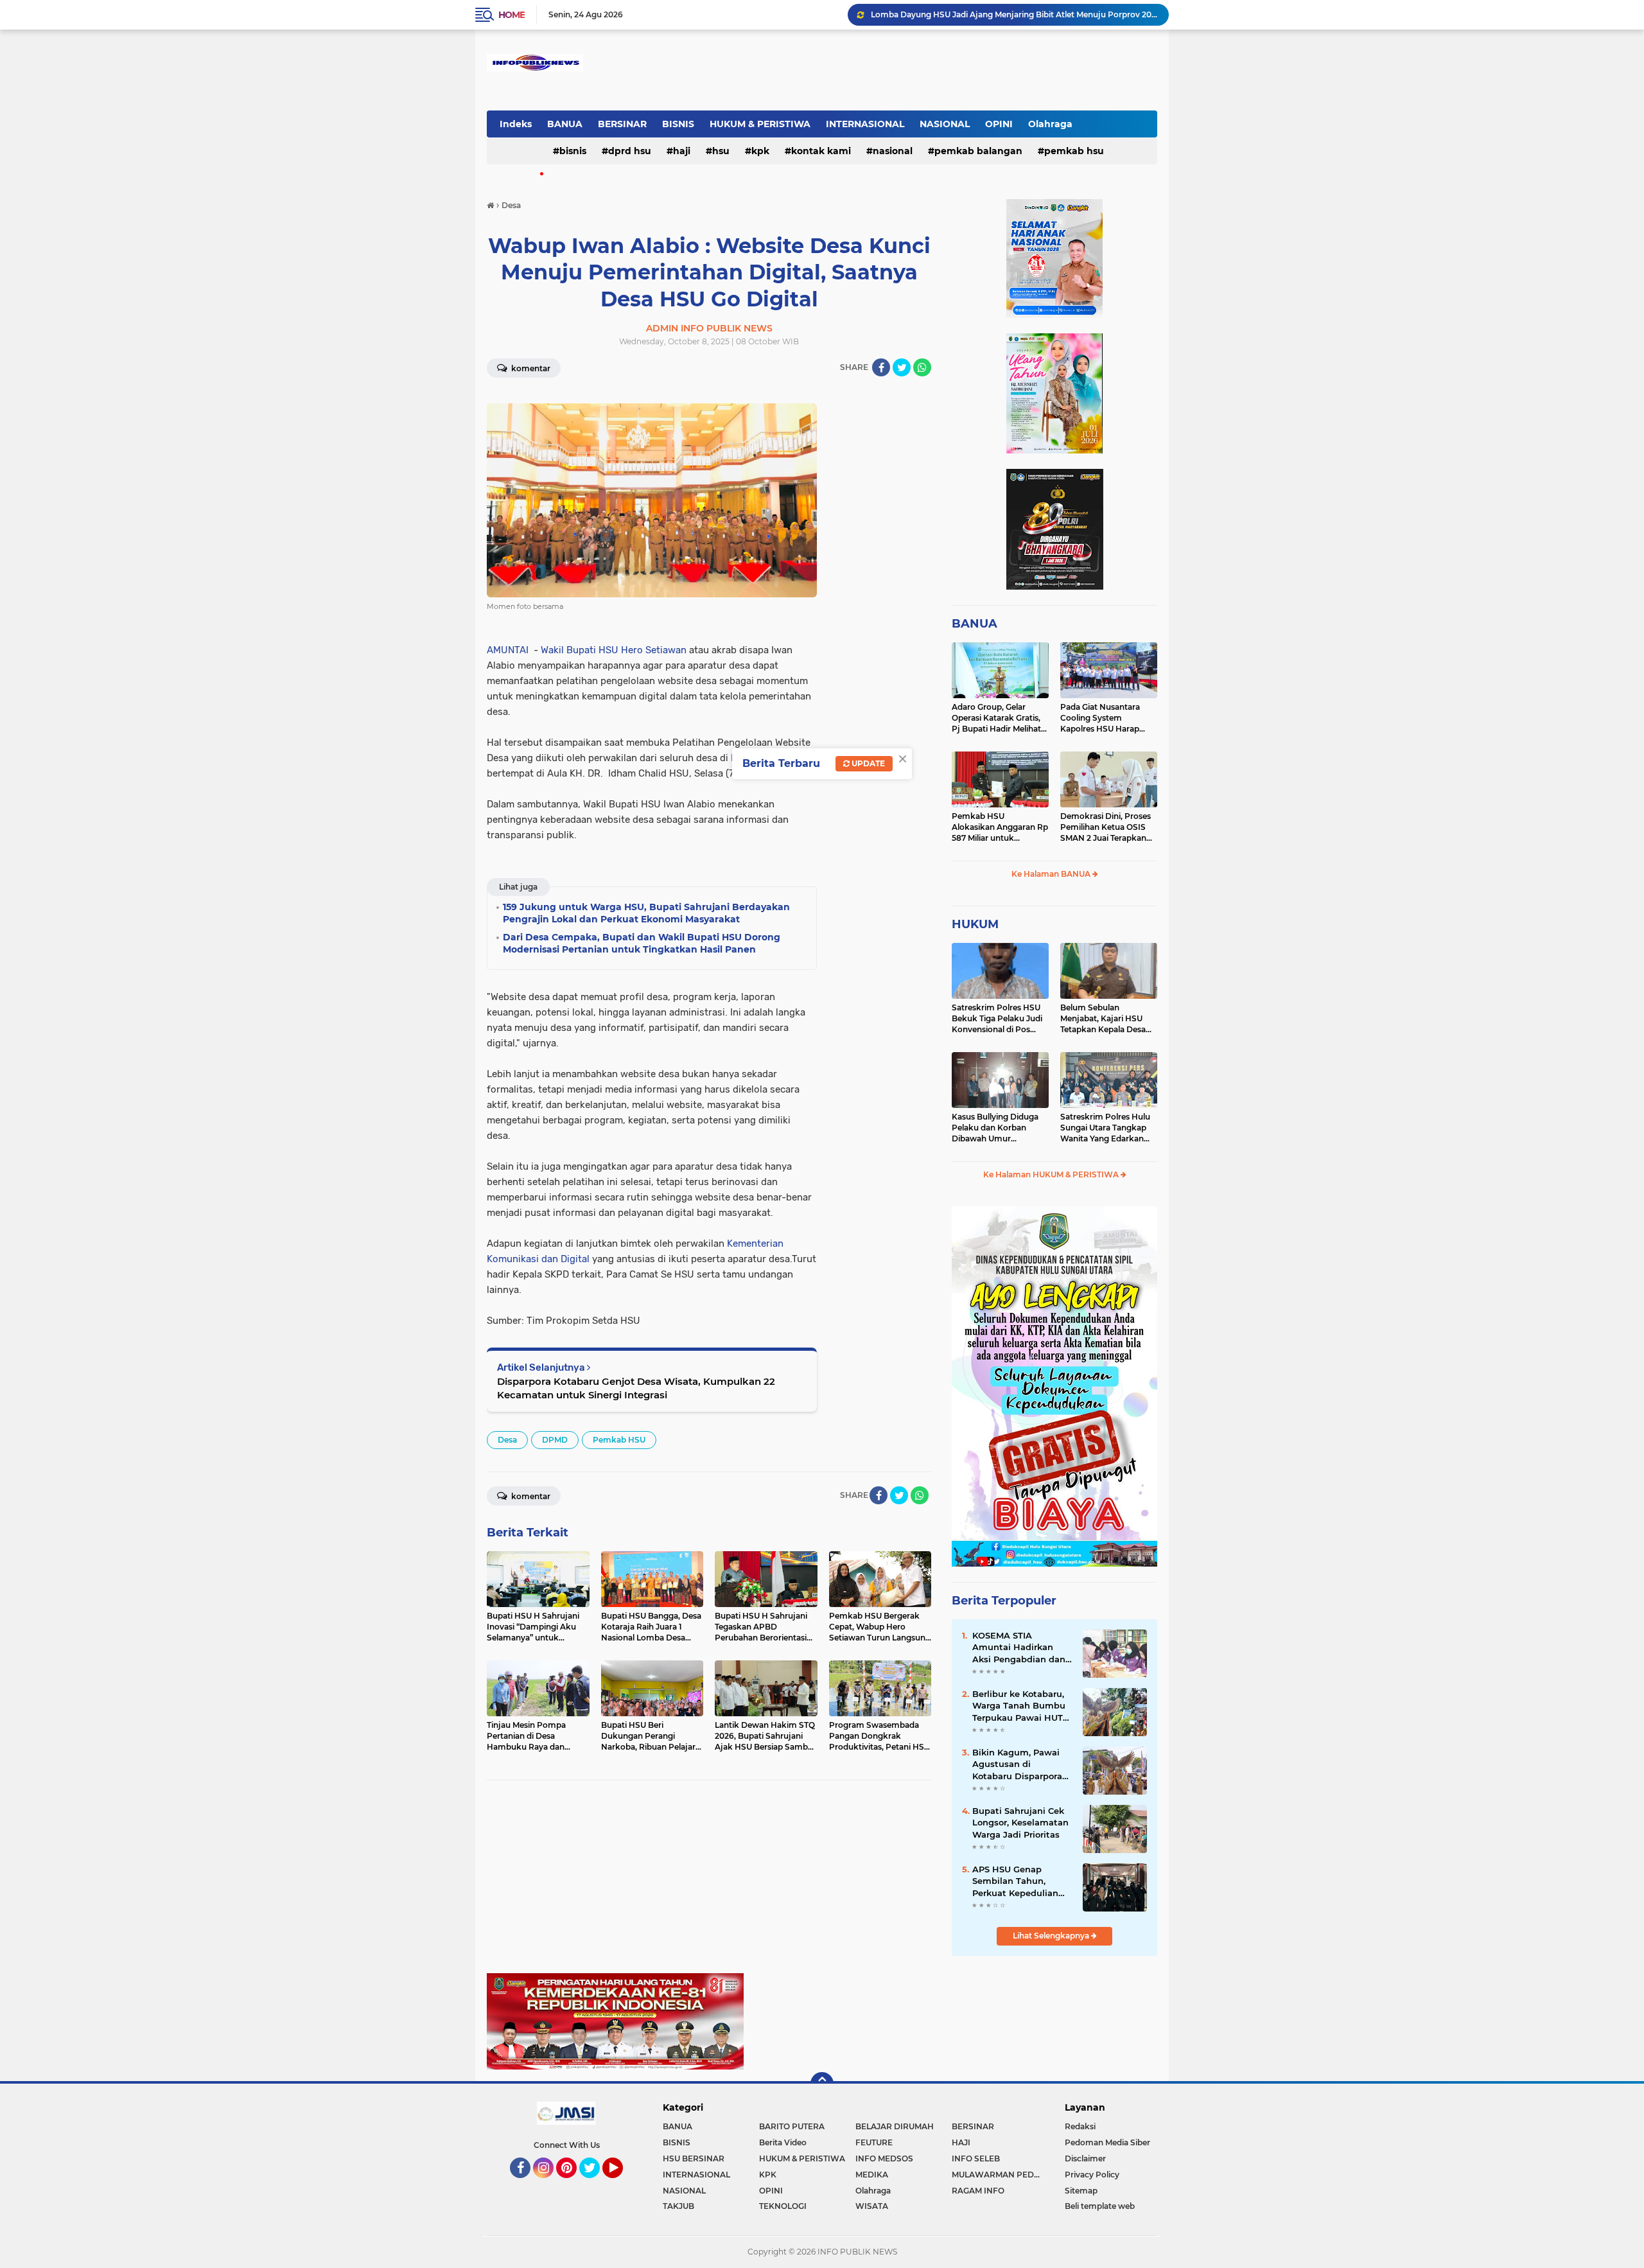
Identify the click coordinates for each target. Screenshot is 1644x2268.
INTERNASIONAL (865, 124)
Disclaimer (1085, 2158)
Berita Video (783, 2142)
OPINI (999, 124)
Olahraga (1050, 124)
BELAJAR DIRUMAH (895, 2126)
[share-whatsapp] (922, 367)
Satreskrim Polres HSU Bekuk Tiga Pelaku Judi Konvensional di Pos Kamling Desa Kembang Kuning (999, 1019)
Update (867, 763)
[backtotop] (822, 2084)
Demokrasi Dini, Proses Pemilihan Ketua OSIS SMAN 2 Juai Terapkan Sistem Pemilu (1106, 827)
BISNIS (678, 124)
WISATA (872, 2206)
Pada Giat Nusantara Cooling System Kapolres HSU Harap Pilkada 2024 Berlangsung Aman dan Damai (1106, 718)
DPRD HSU (630, 151)
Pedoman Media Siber (1107, 2142)
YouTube (621, 2184)
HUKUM (975, 924)
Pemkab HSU (1074, 151)
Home (512, 15)
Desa (507, 1440)
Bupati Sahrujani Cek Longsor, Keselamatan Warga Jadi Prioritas (1020, 1822)
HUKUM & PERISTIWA (760, 124)
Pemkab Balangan (978, 151)
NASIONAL (945, 124)
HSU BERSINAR (694, 2158)
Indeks (516, 124)
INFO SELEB (976, 2158)
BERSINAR (622, 124)
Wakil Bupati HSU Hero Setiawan (614, 650)
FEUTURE (874, 2142)
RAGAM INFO (978, 2191)
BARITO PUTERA (792, 2126)
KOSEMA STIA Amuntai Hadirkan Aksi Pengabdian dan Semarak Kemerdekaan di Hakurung (1019, 1648)
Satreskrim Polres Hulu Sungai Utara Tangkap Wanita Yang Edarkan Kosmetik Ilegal (1105, 1128)
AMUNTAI (508, 650)
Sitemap (1081, 2191)
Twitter (595, 2184)
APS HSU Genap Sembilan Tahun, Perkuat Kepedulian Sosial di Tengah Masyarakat (1015, 1881)
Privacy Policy (1092, 2175)
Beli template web (1100, 2206)
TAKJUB (678, 2206)
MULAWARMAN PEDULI (999, 2175)
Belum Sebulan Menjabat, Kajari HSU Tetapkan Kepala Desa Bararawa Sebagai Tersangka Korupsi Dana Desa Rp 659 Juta (1107, 1019)
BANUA (565, 124)
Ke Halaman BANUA (1052, 874)
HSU (721, 151)
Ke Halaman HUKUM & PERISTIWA (1052, 1174)
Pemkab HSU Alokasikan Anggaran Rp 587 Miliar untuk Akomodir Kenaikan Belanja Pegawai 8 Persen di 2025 (1000, 827)
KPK (760, 151)
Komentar (530, 368)
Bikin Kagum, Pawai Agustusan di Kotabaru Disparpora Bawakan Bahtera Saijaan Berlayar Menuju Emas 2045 (1017, 1764)
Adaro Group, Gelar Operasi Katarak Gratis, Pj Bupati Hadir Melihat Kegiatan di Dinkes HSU (998, 718)
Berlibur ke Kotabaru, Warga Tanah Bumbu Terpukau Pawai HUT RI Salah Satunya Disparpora (1019, 1706)
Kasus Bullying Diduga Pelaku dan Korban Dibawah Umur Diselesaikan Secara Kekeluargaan (995, 1128)
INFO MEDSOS (884, 2158)
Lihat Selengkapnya (1052, 1936)
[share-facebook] (881, 367)
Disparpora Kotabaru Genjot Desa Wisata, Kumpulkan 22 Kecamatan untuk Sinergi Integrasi (636, 1388)
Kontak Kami (821, 151)
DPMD (555, 1440)
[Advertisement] (709, 1883)
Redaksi (1080, 2126)
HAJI (682, 151)
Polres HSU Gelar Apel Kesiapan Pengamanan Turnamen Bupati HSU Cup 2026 (1014, 14)
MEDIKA (872, 2175)
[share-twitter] (902, 367)
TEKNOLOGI (783, 2206)
